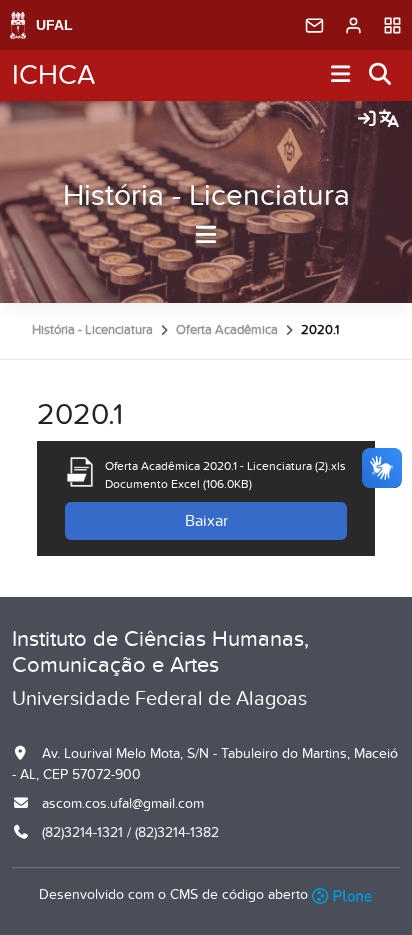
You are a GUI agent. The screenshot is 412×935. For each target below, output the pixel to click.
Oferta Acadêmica (227, 330)
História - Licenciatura (206, 196)
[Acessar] (367, 120)
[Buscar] (381, 75)
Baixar (206, 521)
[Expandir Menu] (341, 75)
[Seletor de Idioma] (389, 120)
